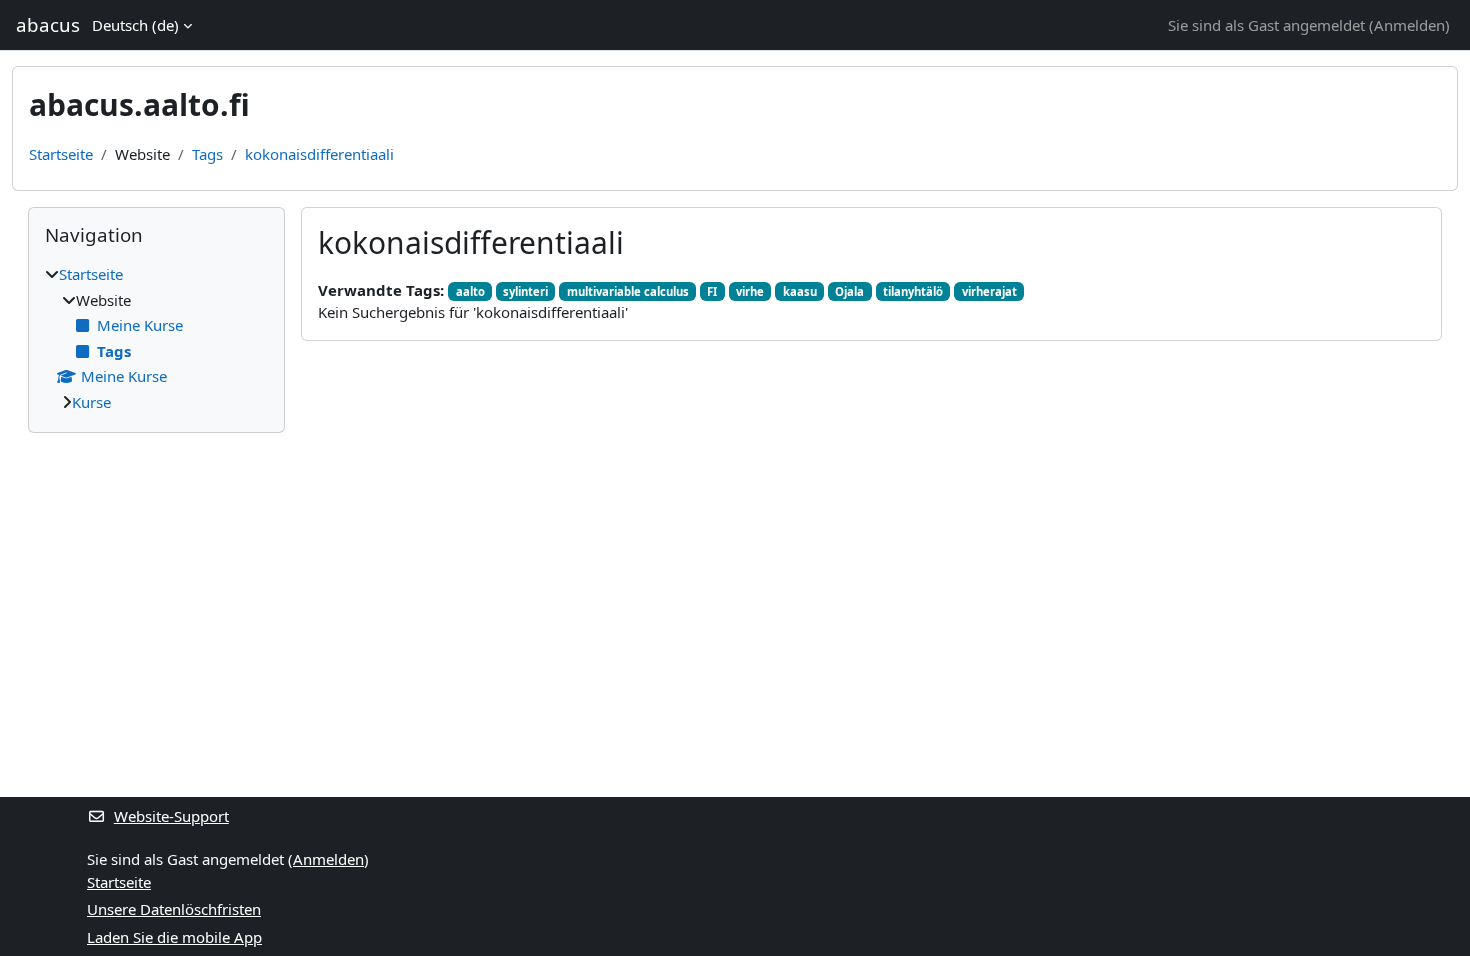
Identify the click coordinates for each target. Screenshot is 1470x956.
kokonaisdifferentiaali (319, 154)
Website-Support (171, 816)
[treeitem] (156, 338)
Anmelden (1409, 25)
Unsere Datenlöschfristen (174, 909)
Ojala (849, 291)
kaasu (800, 291)
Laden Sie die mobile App (174, 937)
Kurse (91, 402)
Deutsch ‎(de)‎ (135, 25)
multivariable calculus (628, 291)
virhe (750, 291)
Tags (207, 154)
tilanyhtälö (913, 291)
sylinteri (525, 291)
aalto (470, 291)
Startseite (61, 154)
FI (712, 291)
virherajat (989, 291)
